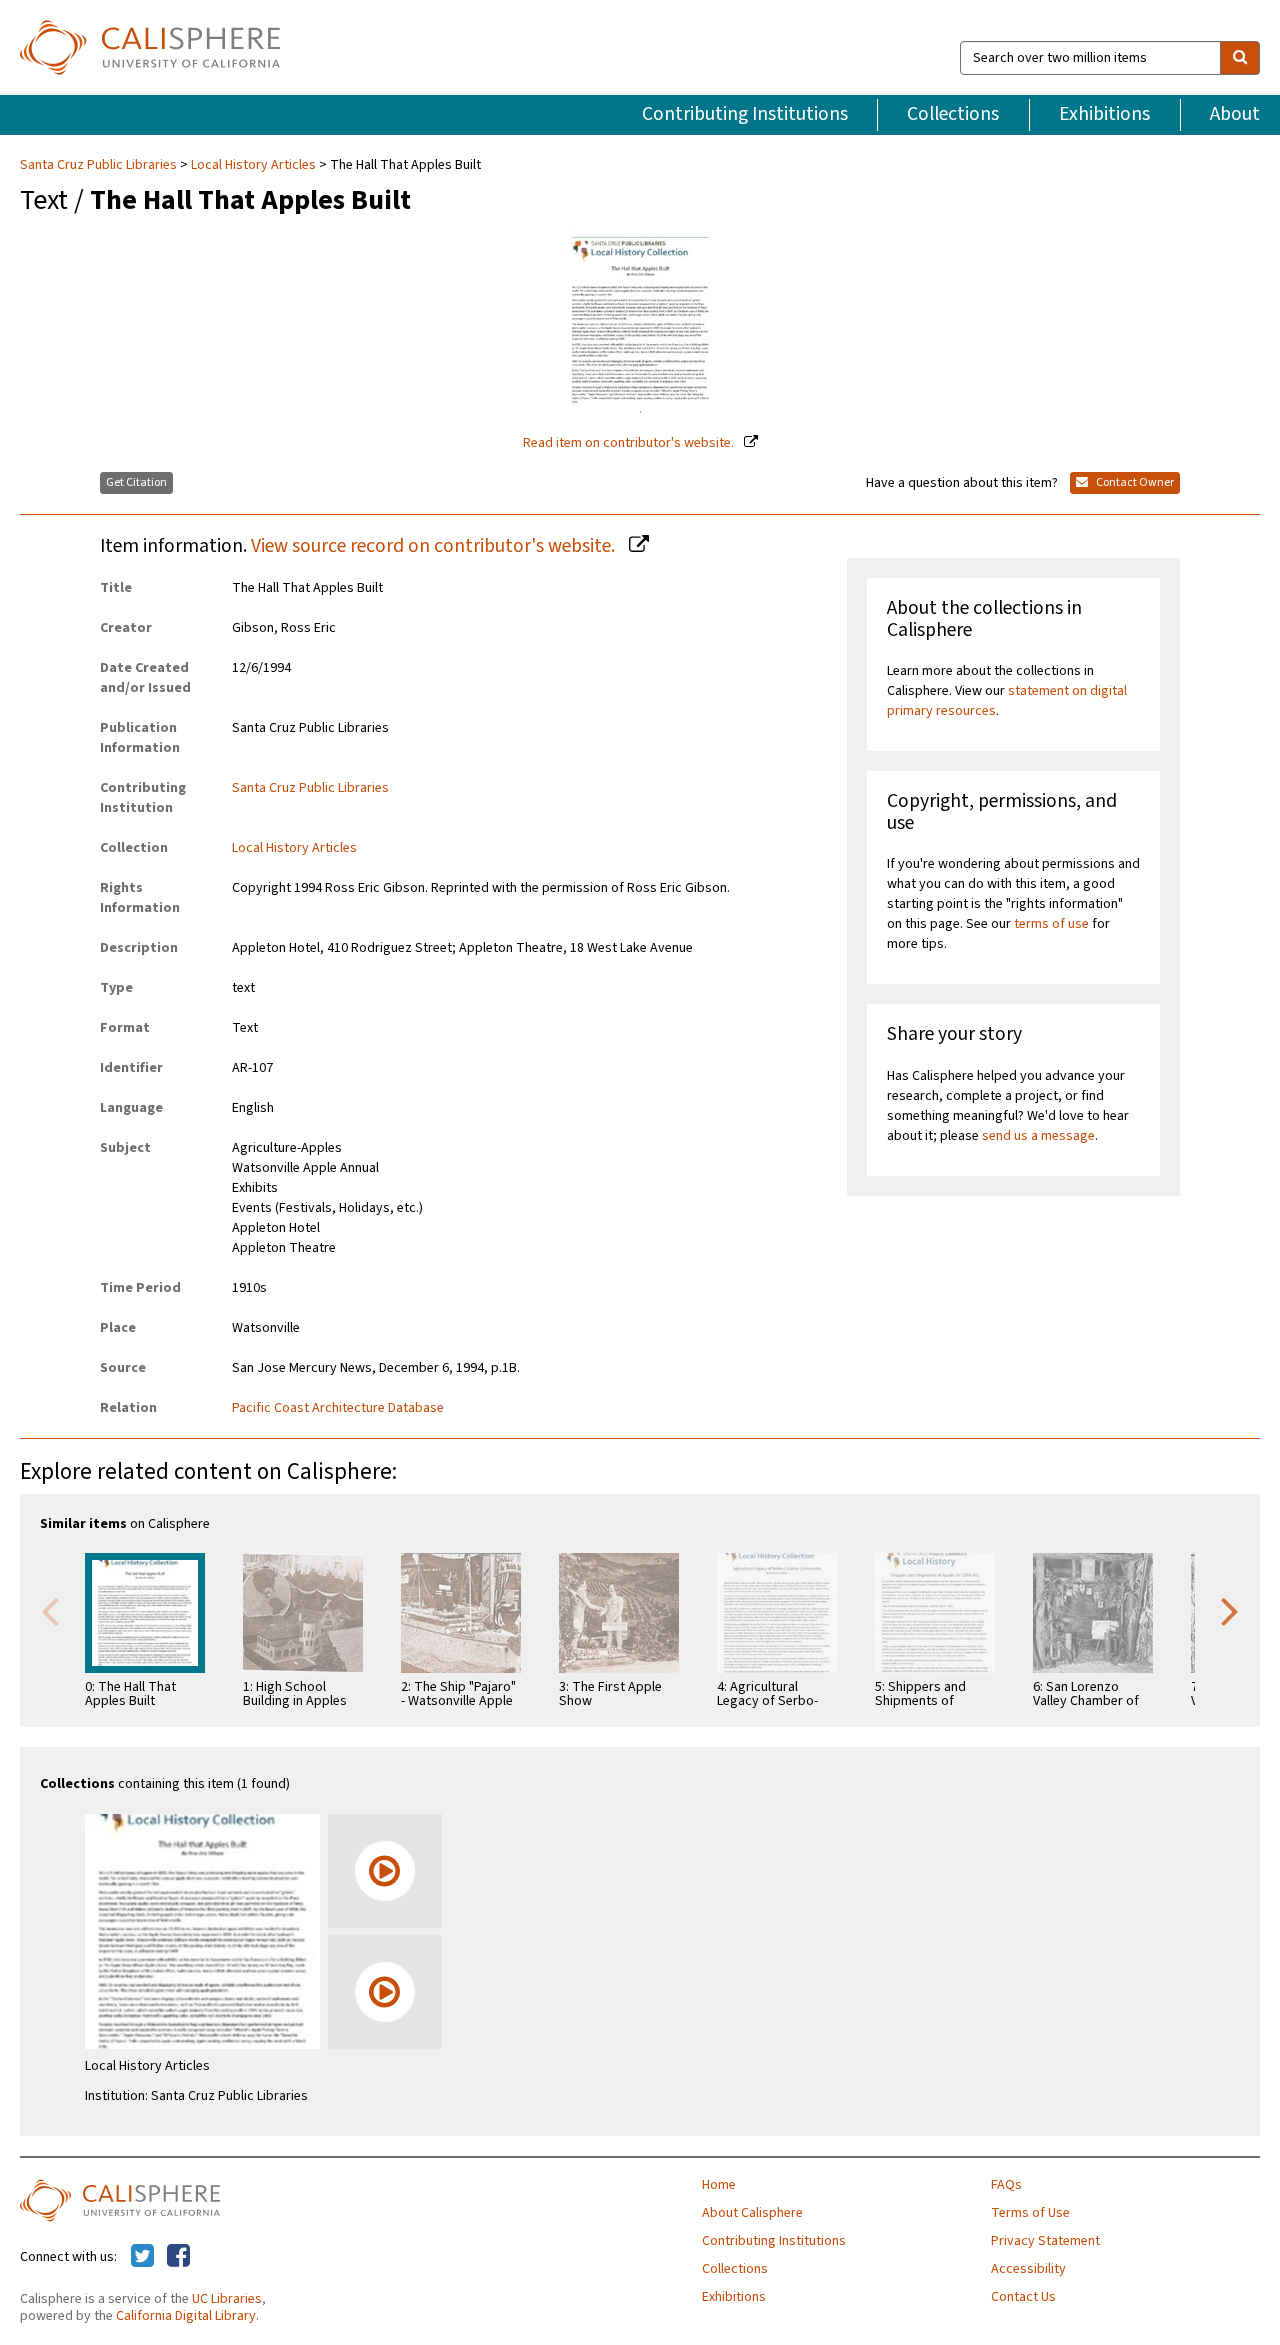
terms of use (1051, 924)
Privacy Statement (1045, 2241)
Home (719, 2185)
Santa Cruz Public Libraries (100, 165)
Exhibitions (1104, 114)
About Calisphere (752, 2213)
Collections (953, 114)
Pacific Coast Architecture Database (338, 1408)
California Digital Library (186, 2316)
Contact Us (1023, 2297)
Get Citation (136, 482)
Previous (50, 1610)
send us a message (1038, 1136)
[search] (1240, 58)
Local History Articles (253, 165)
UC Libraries (227, 2299)
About (1235, 114)
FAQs (1006, 2185)
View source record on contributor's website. (435, 546)
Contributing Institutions (745, 114)
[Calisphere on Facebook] (178, 2257)
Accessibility (1028, 2269)
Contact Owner (1134, 482)
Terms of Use (1030, 2213)
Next (1230, 1610)
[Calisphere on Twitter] (142, 2257)
